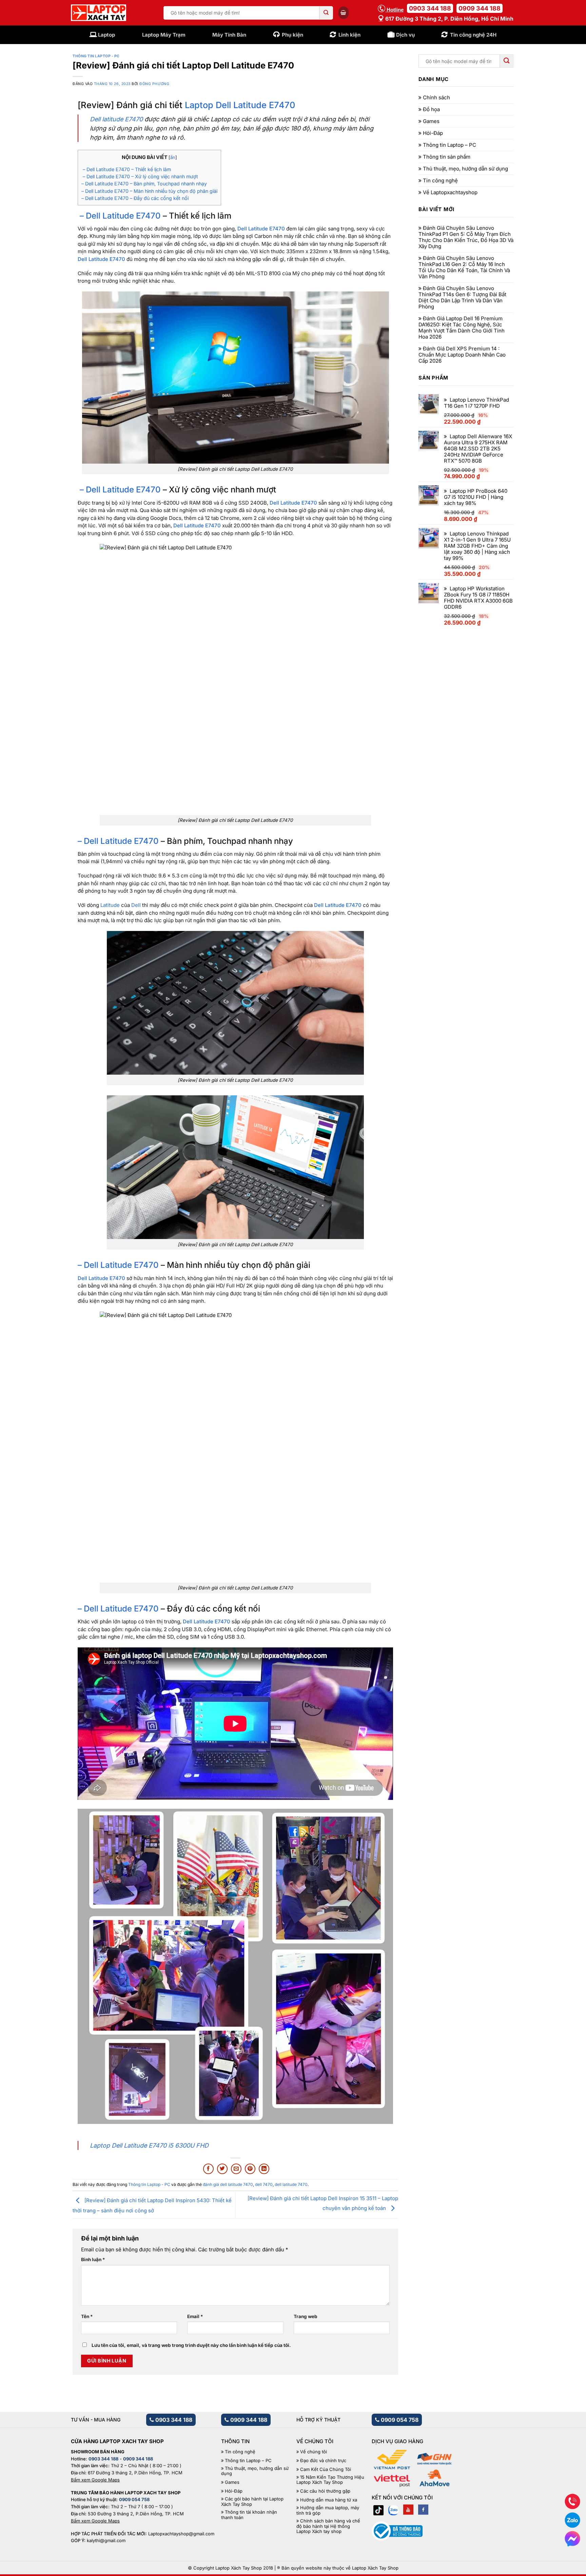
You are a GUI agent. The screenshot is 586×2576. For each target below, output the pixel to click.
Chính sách (436, 98)
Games (431, 121)
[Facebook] (423, 2510)
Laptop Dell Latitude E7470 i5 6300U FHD (149, 2145)
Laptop (106, 35)
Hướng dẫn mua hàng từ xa (329, 2500)
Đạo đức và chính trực (323, 2461)
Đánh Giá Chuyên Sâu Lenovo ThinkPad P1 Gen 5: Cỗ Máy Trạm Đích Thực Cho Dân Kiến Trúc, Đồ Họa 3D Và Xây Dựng (466, 237)
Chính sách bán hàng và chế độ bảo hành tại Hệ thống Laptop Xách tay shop (328, 2526)
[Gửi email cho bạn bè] (236, 2169)
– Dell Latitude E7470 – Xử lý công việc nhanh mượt (140, 176)
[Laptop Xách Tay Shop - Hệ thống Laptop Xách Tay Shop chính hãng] (99, 13)
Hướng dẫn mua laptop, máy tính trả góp (328, 2510)
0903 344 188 (430, 8)
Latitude (110, 905)
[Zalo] (393, 2510)
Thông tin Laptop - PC (96, 56)
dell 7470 (264, 2184)
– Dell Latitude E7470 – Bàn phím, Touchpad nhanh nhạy (144, 184)
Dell (135, 905)
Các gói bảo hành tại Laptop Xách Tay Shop (252, 2502)
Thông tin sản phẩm (447, 157)
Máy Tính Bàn (229, 35)
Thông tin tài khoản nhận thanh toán (249, 2515)
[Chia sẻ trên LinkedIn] (264, 2169)
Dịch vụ (405, 35)
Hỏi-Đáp (433, 133)
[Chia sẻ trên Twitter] (222, 2169)
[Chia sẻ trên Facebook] (208, 2169)
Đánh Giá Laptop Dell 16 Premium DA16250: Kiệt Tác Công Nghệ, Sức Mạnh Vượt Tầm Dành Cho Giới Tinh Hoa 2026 (462, 328)
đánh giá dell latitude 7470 (228, 2184)
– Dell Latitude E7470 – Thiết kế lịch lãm (126, 169)
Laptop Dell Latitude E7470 (240, 105)
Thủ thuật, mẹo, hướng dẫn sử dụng (465, 169)
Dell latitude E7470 (116, 119)
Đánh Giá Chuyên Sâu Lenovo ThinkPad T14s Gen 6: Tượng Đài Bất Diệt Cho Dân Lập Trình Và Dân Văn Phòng (462, 298)
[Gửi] (326, 13)
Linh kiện (349, 35)
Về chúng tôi (314, 2452)
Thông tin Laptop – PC (450, 145)
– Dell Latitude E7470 (119, 216)
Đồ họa (431, 109)
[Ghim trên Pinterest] (250, 2169)
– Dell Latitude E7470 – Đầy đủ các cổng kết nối (135, 198)
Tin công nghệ (440, 181)
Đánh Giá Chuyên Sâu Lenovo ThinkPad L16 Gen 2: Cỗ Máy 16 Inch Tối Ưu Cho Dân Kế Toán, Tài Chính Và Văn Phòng (464, 267)
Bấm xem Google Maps (95, 2480)
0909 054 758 (399, 2420)
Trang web (306, 2316)
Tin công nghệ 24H (473, 35)
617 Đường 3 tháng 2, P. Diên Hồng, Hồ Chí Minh (449, 19)
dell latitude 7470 (291, 2184)
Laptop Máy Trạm (164, 35)
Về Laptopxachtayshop (450, 192)
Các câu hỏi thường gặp (325, 2491)
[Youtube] (408, 2510)
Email (195, 2316)
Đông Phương (154, 84)
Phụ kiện (292, 35)
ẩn (173, 157)
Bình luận (93, 2259)
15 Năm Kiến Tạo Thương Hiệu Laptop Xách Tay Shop (330, 2480)
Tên (87, 2316)
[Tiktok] (378, 2510)
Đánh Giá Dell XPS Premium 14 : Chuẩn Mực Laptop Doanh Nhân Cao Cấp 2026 (462, 355)
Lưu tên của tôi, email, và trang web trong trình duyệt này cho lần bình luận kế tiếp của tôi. (191, 2345)
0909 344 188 (480, 8)
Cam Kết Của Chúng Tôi (326, 2469)
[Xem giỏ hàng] (344, 13)
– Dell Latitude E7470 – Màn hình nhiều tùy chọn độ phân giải (149, 191)
